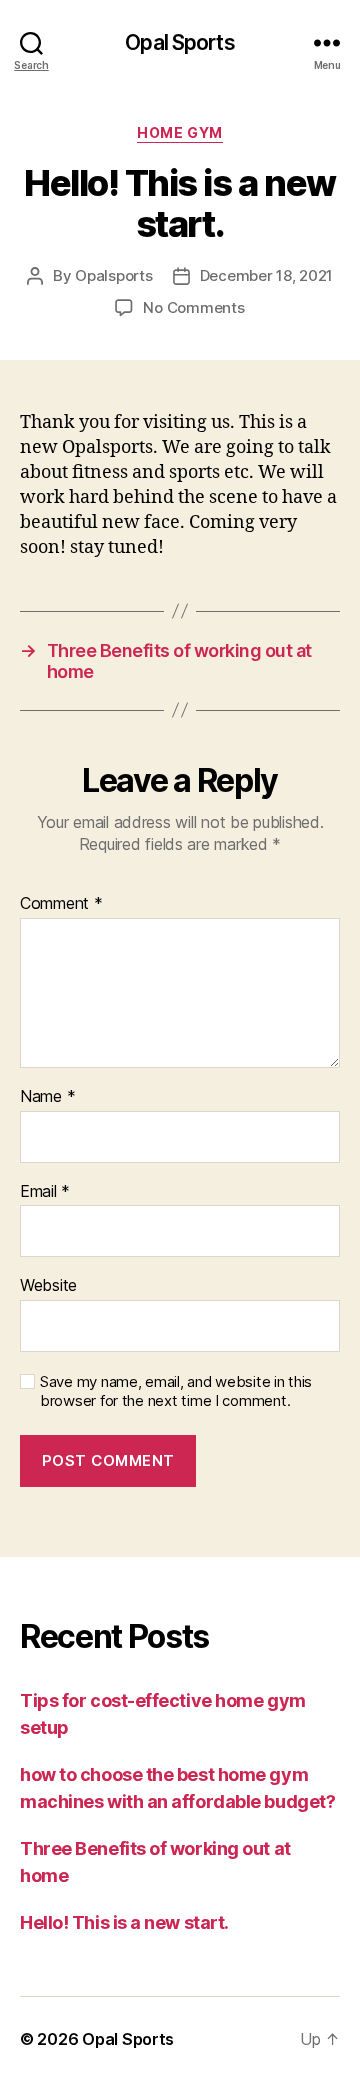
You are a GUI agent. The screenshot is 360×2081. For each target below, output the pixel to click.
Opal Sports (179, 42)
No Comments (193, 307)
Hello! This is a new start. (124, 1922)
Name (47, 1097)
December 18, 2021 (267, 275)
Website (48, 1286)
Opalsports (113, 275)
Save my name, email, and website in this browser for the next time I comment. (176, 1391)
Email (45, 1192)
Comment (61, 904)
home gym (179, 132)
